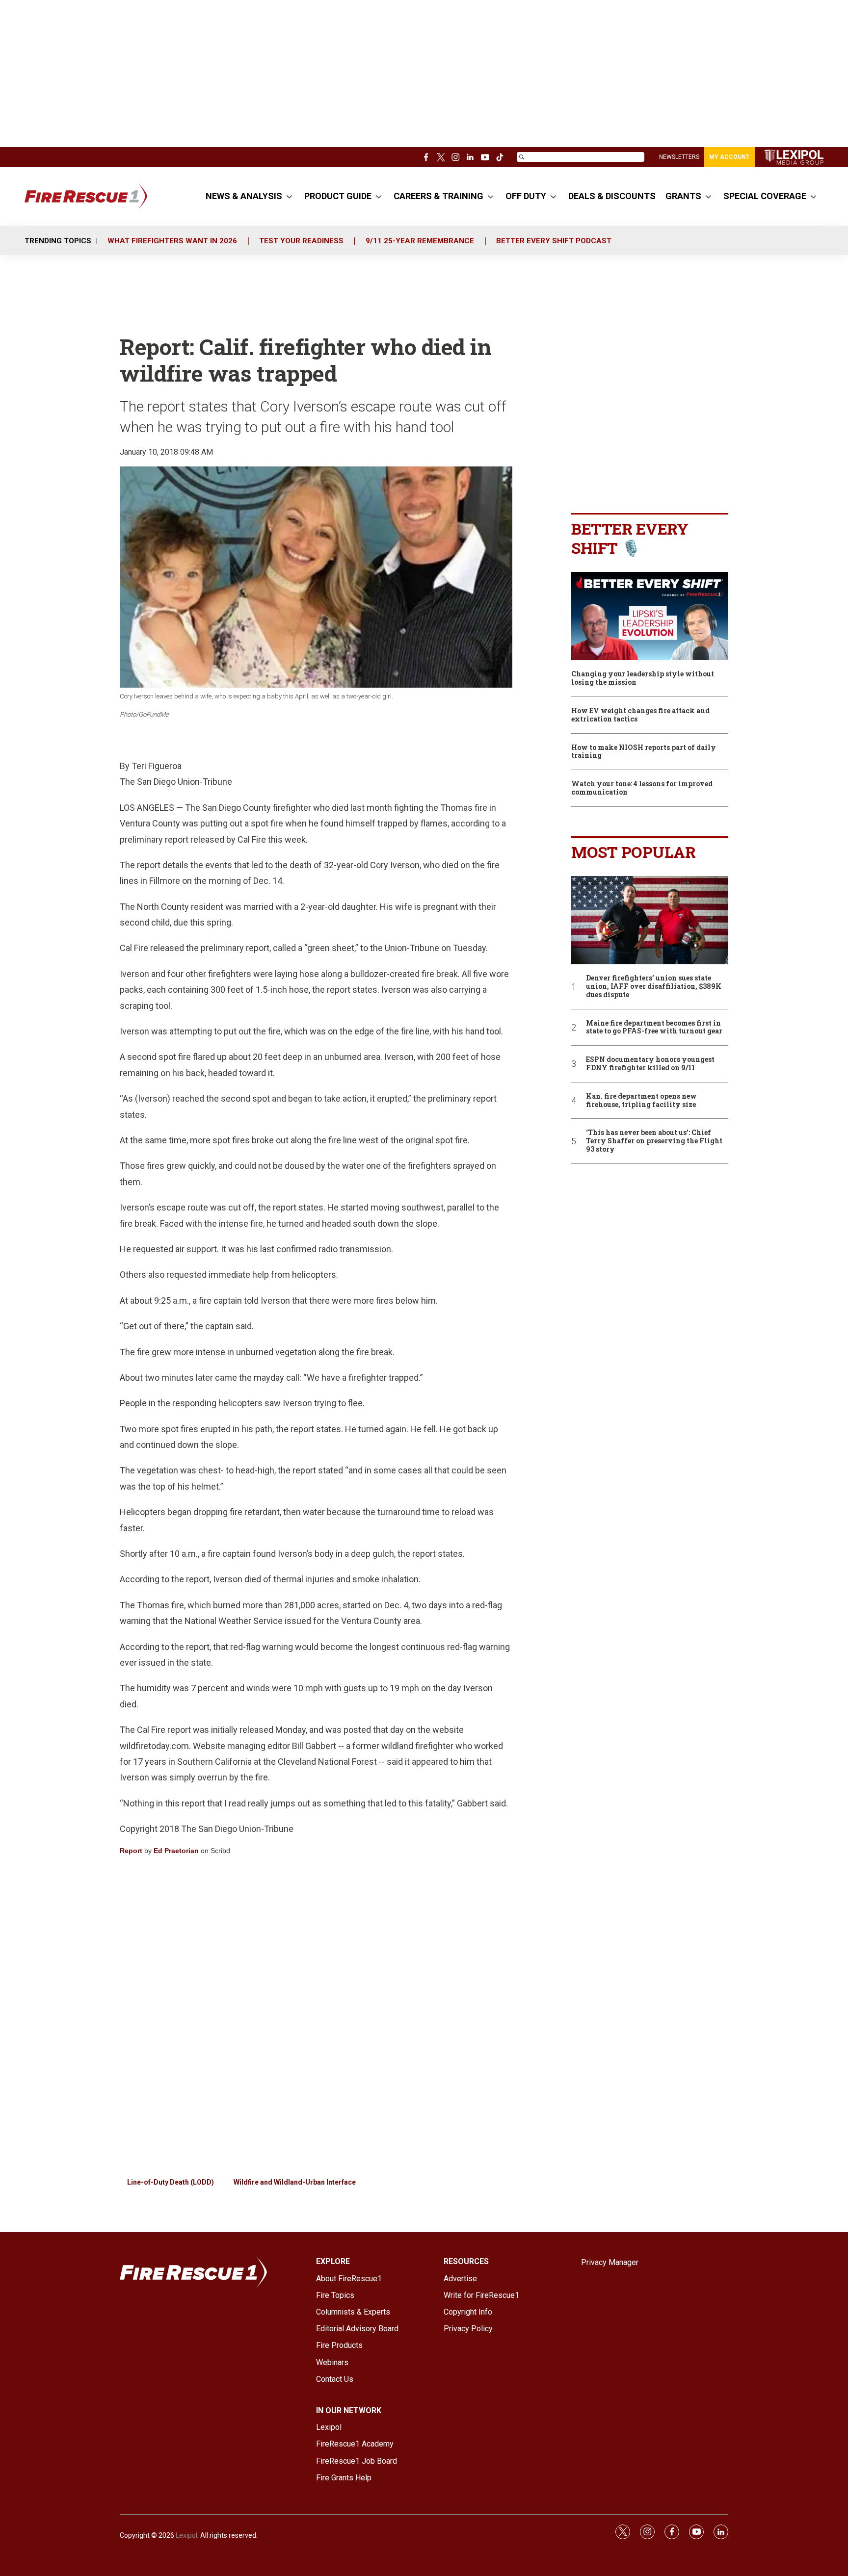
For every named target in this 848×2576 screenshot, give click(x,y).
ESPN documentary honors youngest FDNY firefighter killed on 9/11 (650, 1064)
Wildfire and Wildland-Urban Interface (295, 2182)
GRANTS (683, 196)
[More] (289, 196)
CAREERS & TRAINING (438, 196)
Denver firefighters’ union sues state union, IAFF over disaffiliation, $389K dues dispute (654, 986)
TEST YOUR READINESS (301, 241)
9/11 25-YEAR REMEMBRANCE (420, 241)
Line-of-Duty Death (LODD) (171, 2182)
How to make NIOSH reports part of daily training (644, 752)
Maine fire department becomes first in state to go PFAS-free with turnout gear (654, 1028)
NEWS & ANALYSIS (244, 196)
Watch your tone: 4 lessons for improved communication (642, 788)
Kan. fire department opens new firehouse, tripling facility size (641, 1101)
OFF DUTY (526, 196)
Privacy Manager (610, 2262)
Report (131, 1851)
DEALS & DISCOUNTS (612, 196)
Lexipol (186, 2535)
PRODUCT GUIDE (338, 196)
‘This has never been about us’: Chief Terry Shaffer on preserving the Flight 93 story (654, 1141)
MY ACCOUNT (729, 157)
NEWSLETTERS (679, 157)
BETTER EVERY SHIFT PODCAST (554, 241)
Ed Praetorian (176, 1851)
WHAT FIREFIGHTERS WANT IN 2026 (172, 241)
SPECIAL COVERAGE (765, 196)
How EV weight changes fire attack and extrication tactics (640, 715)
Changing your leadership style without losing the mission (643, 678)
